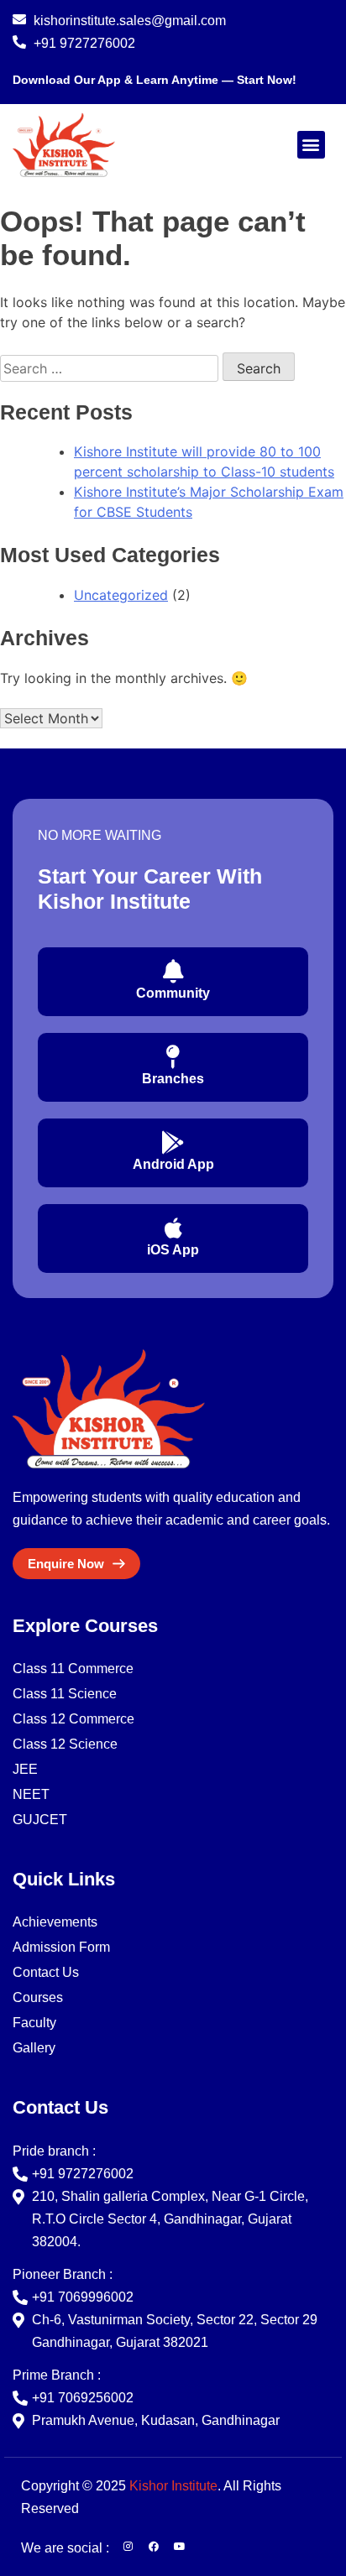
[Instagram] (128, 2547)
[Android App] (173, 1143)
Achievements (55, 1922)
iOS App (173, 1250)
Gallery (34, 2048)
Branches (173, 1079)
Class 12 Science (65, 1744)
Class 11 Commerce (73, 1669)
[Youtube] (180, 2547)
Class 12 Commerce (73, 1719)
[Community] (173, 972)
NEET (31, 1794)
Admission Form (61, 1947)
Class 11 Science (65, 1694)
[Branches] (173, 1057)
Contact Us (46, 1972)
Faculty (34, 2023)
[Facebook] (154, 2547)
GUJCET (40, 1820)
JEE (25, 1769)
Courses (38, 1997)
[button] (311, 145)
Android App (173, 1164)
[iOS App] (173, 1228)
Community (173, 993)
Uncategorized (121, 595)
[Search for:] (111, 368)
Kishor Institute (173, 2486)
